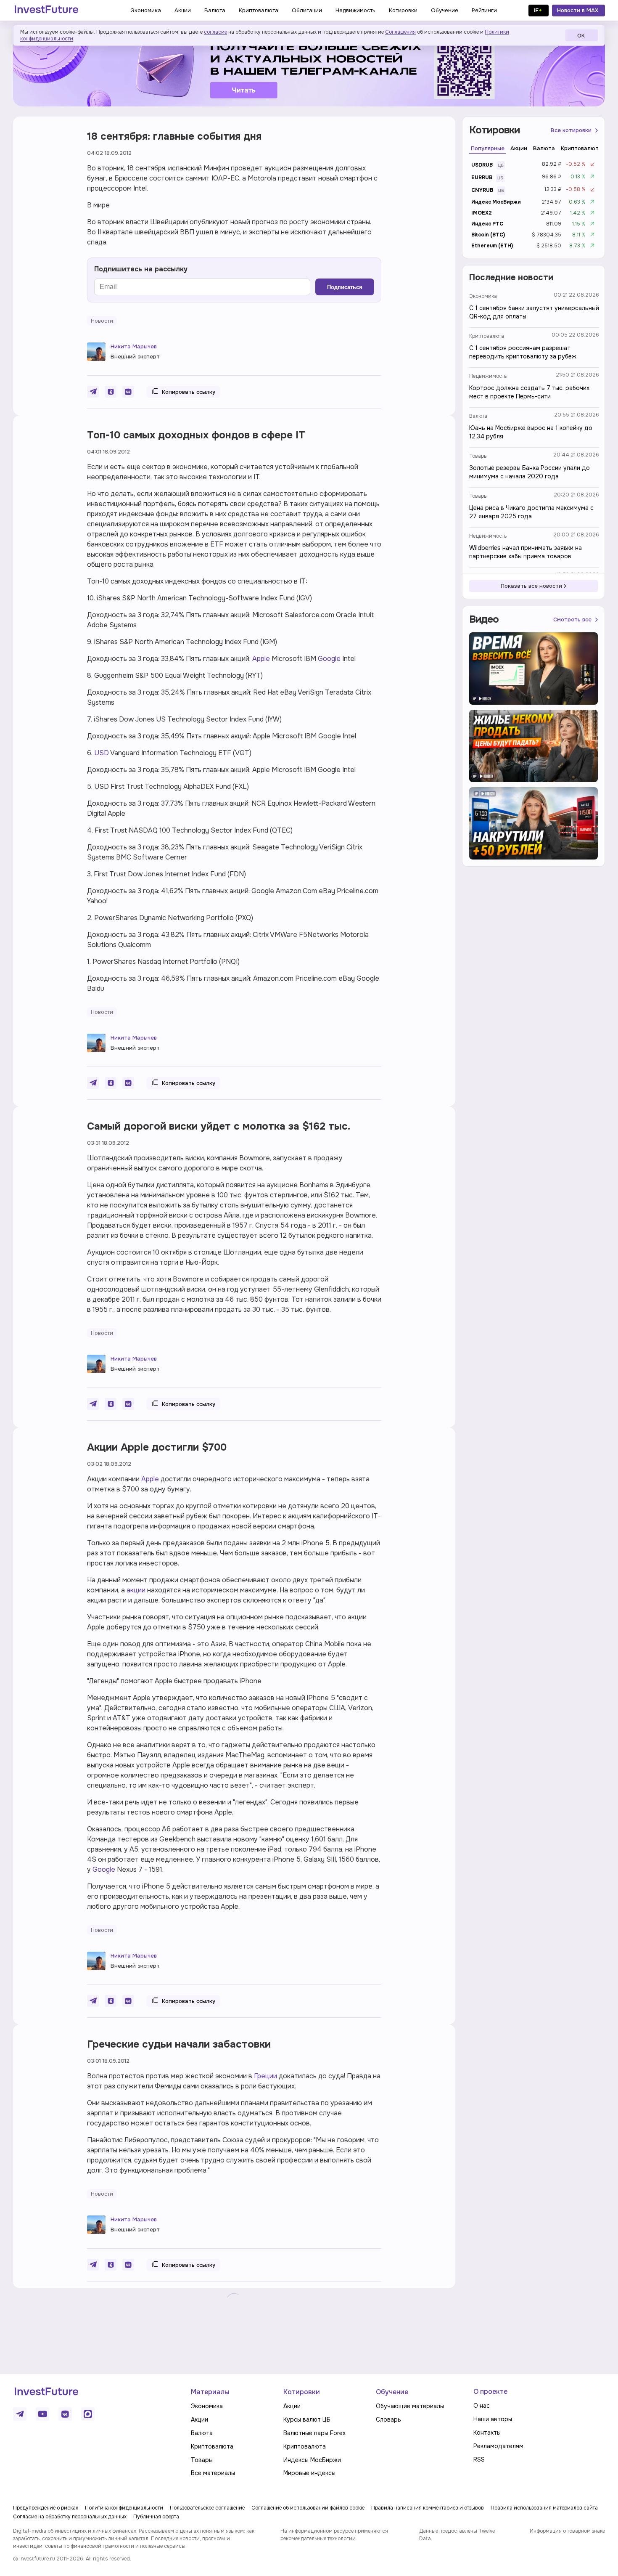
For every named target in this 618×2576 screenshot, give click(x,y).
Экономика (483, 296)
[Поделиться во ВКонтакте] (128, 392)
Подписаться (345, 287)
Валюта (478, 416)
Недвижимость (488, 376)
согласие (215, 32)
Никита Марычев (134, 346)
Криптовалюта (487, 336)
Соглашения (400, 32)
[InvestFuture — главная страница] (46, 11)
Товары (478, 456)
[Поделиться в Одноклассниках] (111, 392)
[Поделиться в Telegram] (93, 392)
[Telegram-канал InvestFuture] (309, 69)
